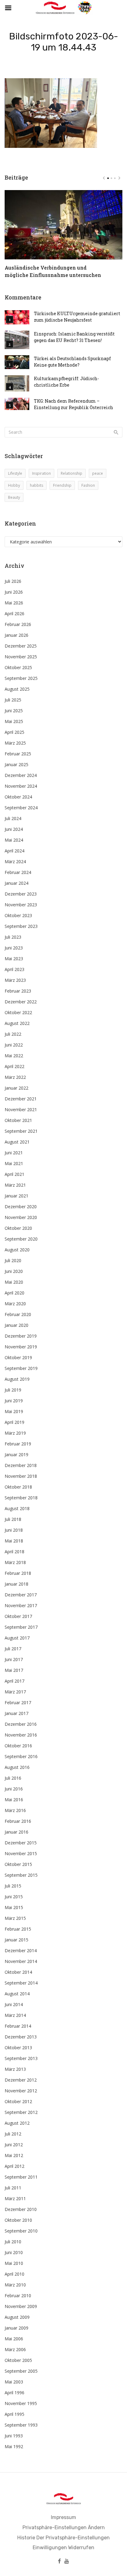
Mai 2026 (14, 603)
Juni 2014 (14, 2004)
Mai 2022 (14, 1056)
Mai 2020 (14, 1282)
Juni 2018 (14, 1530)
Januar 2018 (16, 1584)
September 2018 (21, 1498)
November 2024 (21, 786)
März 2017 (15, 1692)
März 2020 (15, 1304)
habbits (37, 485)
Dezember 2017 (21, 1595)
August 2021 (17, 1142)
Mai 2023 (14, 959)
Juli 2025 (13, 700)
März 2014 (15, 2015)
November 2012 (21, 2091)
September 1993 (21, 2425)
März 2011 (15, 2198)
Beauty (14, 497)
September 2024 (21, 808)
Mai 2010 (14, 2263)
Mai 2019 (14, 1411)
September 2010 (21, 2231)
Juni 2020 (14, 1271)
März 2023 (15, 980)
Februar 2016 (18, 1821)
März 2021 (15, 1185)
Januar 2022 (16, 1088)
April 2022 (14, 1066)
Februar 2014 (18, 2026)
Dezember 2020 (21, 1207)
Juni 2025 (14, 711)
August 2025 (17, 689)
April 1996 (14, 2393)
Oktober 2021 (18, 1120)
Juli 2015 (13, 1886)
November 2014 (21, 1961)
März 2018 (15, 1562)
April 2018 (14, 1552)
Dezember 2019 (21, 1336)
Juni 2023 (14, 948)
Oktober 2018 (18, 1487)
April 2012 (14, 2166)
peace (98, 473)
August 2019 (17, 1379)
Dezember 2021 (21, 1099)
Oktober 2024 (18, 797)
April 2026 (14, 614)
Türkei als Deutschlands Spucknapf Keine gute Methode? (72, 362)
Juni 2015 (14, 1897)
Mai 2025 (14, 721)
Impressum (63, 2517)
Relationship (72, 473)
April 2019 (14, 1422)
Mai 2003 (14, 2382)
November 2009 (21, 2306)
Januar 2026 (16, 635)
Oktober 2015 (18, 1864)
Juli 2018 (13, 1519)
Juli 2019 (13, 1390)
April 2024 (14, 851)
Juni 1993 (14, 2436)
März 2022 (15, 1077)
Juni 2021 (14, 1153)
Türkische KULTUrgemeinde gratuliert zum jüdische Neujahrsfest (77, 317)
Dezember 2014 (21, 1950)
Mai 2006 (14, 2339)
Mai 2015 (14, 1907)
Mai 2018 (14, 1541)
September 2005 (21, 2371)
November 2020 (21, 1217)
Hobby (14, 485)
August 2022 (17, 1023)
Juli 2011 (13, 2188)
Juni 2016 (14, 1789)
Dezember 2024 (21, 775)
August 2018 (17, 1508)
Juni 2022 (14, 1045)
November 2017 (21, 1605)
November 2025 (21, 657)
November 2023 (21, 905)
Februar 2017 (18, 1702)
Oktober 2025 (18, 667)
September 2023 (21, 926)
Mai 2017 (14, 1670)
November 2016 (21, 1735)
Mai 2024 (14, 840)
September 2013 (21, 2058)
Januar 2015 (16, 1940)
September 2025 (21, 678)
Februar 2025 (18, 754)
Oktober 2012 (18, 2101)
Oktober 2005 (18, 2360)
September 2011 (21, 2177)
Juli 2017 (13, 1649)
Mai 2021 (14, 1163)
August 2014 (17, 1994)
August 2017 (17, 1638)
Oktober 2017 (18, 1616)
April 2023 (14, 969)
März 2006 (15, 2349)
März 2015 (15, 1918)
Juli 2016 (13, 1778)
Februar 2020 (18, 1314)
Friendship (62, 485)
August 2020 (17, 1250)
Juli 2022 (13, 1034)
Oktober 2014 (18, 1972)
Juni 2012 (14, 2145)
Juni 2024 (14, 829)
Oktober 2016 (18, 1746)
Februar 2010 (18, 2296)
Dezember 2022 (21, 1002)
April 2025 (14, 732)
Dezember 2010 (21, 2209)
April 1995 (14, 2414)
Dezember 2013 (21, 2037)
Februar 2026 (18, 624)
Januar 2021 (16, 1196)
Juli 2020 (13, 1260)
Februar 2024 (18, 872)
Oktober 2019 (18, 1357)
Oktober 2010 (18, 2220)
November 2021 (21, 1109)
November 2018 (21, 1476)
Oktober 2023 (18, 915)
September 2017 (21, 1627)
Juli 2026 (13, 581)
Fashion (88, 485)
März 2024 (15, 861)
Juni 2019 (14, 1401)
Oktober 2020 (18, 1228)
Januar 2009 (16, 2328)
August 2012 (17, 2123)
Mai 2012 (14, 2155)
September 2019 (21, 1368)
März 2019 (15, 1433)
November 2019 (21, 1347)
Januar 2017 (16, 1713)
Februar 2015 (18, 1929)
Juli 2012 (13, 2134)
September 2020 (21, 1239)
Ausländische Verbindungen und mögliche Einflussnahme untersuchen (53, 271)
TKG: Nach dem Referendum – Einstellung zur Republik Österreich (74, 404)
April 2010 (14, 2274)
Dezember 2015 (21, 1843)
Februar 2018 (18, 1573)
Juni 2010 (14, 2252)
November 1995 (21, 2403)
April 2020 (14, 1293)
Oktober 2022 (18, 1012)
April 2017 (14, 1681)
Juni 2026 (14, 592)
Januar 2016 (16, 1832)
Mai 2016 (14, 1800)
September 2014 (21, 1983)
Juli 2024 (13, 818)
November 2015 (21, 1853)
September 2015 (21, 1875)
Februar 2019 (18, 1444)
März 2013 (15, 2069)
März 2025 (15, 743)
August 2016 (17, 1767)
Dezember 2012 (21, 2080)
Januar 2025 (16, 764)
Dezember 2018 (21, 1465)
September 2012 (21, 2112)
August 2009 (17, 2317)
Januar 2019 (16, 1455)
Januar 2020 (16, 1325)
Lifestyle (15, 473)
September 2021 (21, 1131)
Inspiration (41, 473)
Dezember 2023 (21, 894)
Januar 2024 (16, 883)
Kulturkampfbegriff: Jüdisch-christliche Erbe (66, 382)
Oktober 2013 (18, 2048)
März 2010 (15, 2285)
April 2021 (14, 1174)
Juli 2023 (13, 937)
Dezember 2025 (21, 646)
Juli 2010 (13, 2242)
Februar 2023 (18, 991)
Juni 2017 (14, 1659)
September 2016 (21, 1756)
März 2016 (15, 1810)
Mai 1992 (14, 2446)
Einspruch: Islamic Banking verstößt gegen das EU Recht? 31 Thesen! (74, 337)
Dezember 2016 (21, 1724)
